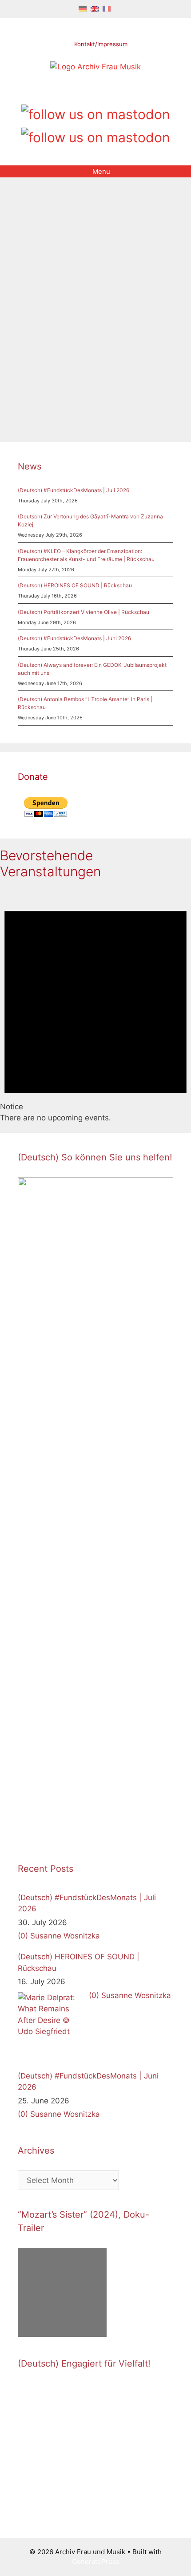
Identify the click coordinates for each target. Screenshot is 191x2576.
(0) (23, 1936)
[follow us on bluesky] (96, 136)
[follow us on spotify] (126, 91)
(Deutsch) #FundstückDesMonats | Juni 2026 (74, 638)
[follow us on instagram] (96, 91)
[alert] (95, 1006)
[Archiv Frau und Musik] (95, 67)
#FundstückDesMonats (62, 383)
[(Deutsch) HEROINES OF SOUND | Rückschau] (51, 2026)
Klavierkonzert (39, 394)
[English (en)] (95, 8)
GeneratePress (96, 2562)
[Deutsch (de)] (83, 8)
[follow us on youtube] (111, 91)
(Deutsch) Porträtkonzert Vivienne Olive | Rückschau (84, 612)
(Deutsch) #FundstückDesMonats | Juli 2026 (74, 490)
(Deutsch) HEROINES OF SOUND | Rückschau (75, 585)
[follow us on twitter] (66, 91)
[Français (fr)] (107, 8)
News (30, 466)
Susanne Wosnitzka (65, 1936)
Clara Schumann (142, 383)
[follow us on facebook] (81, 91)
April (107, 383)
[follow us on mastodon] (96, 113)
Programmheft (85, 394)
